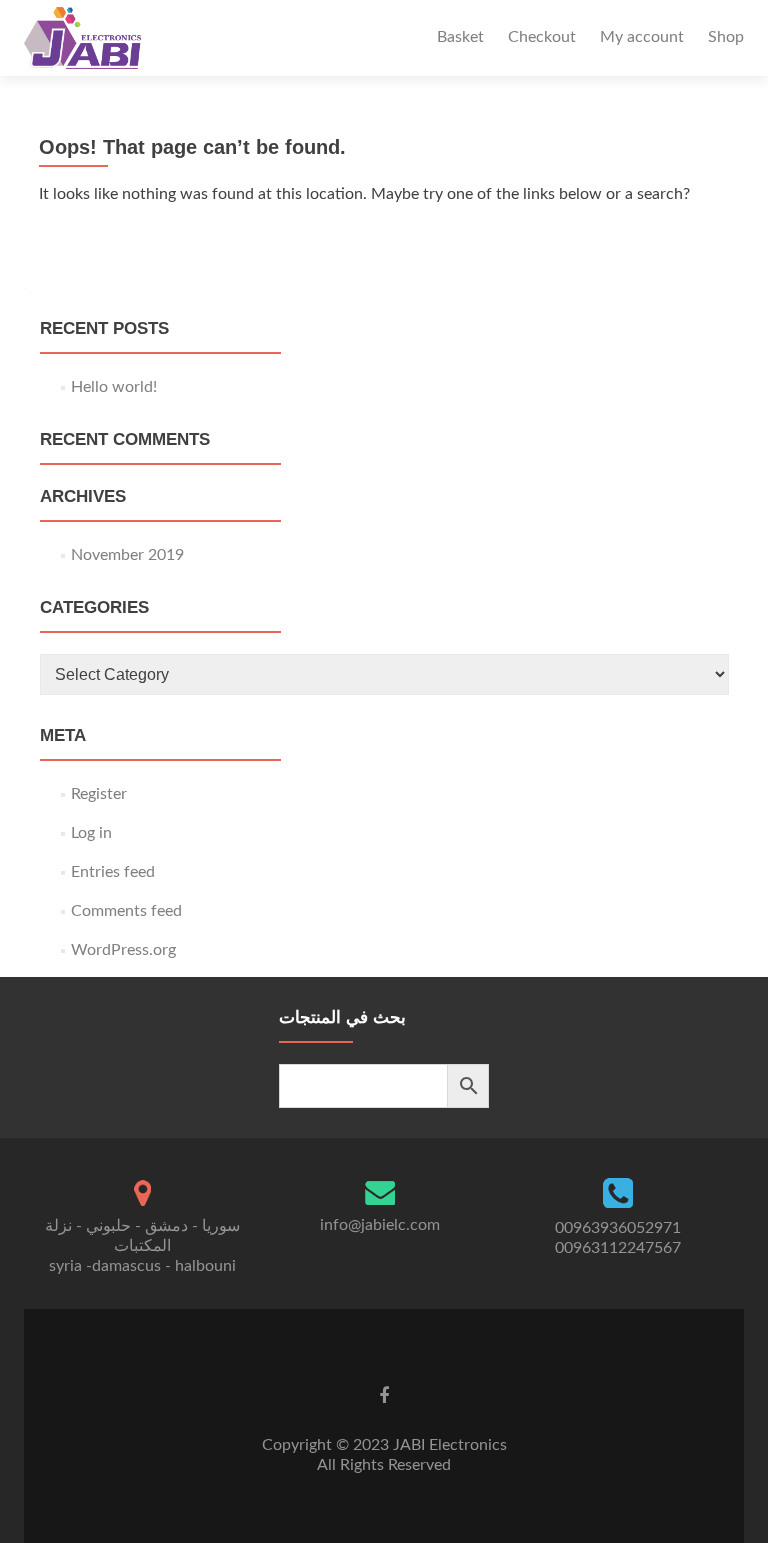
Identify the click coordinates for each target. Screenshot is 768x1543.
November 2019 (127, 555)
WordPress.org (123, 950)
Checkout (542, 37)
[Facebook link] (384, 1396)
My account (642, 37)
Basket (460, 37)
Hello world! (114, 387)
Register (99, 794)
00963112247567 (618, 1248)
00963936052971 (618, 1228)
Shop (726, 37)
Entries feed (113, 872)
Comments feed (126, 911)
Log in (91, 833)
